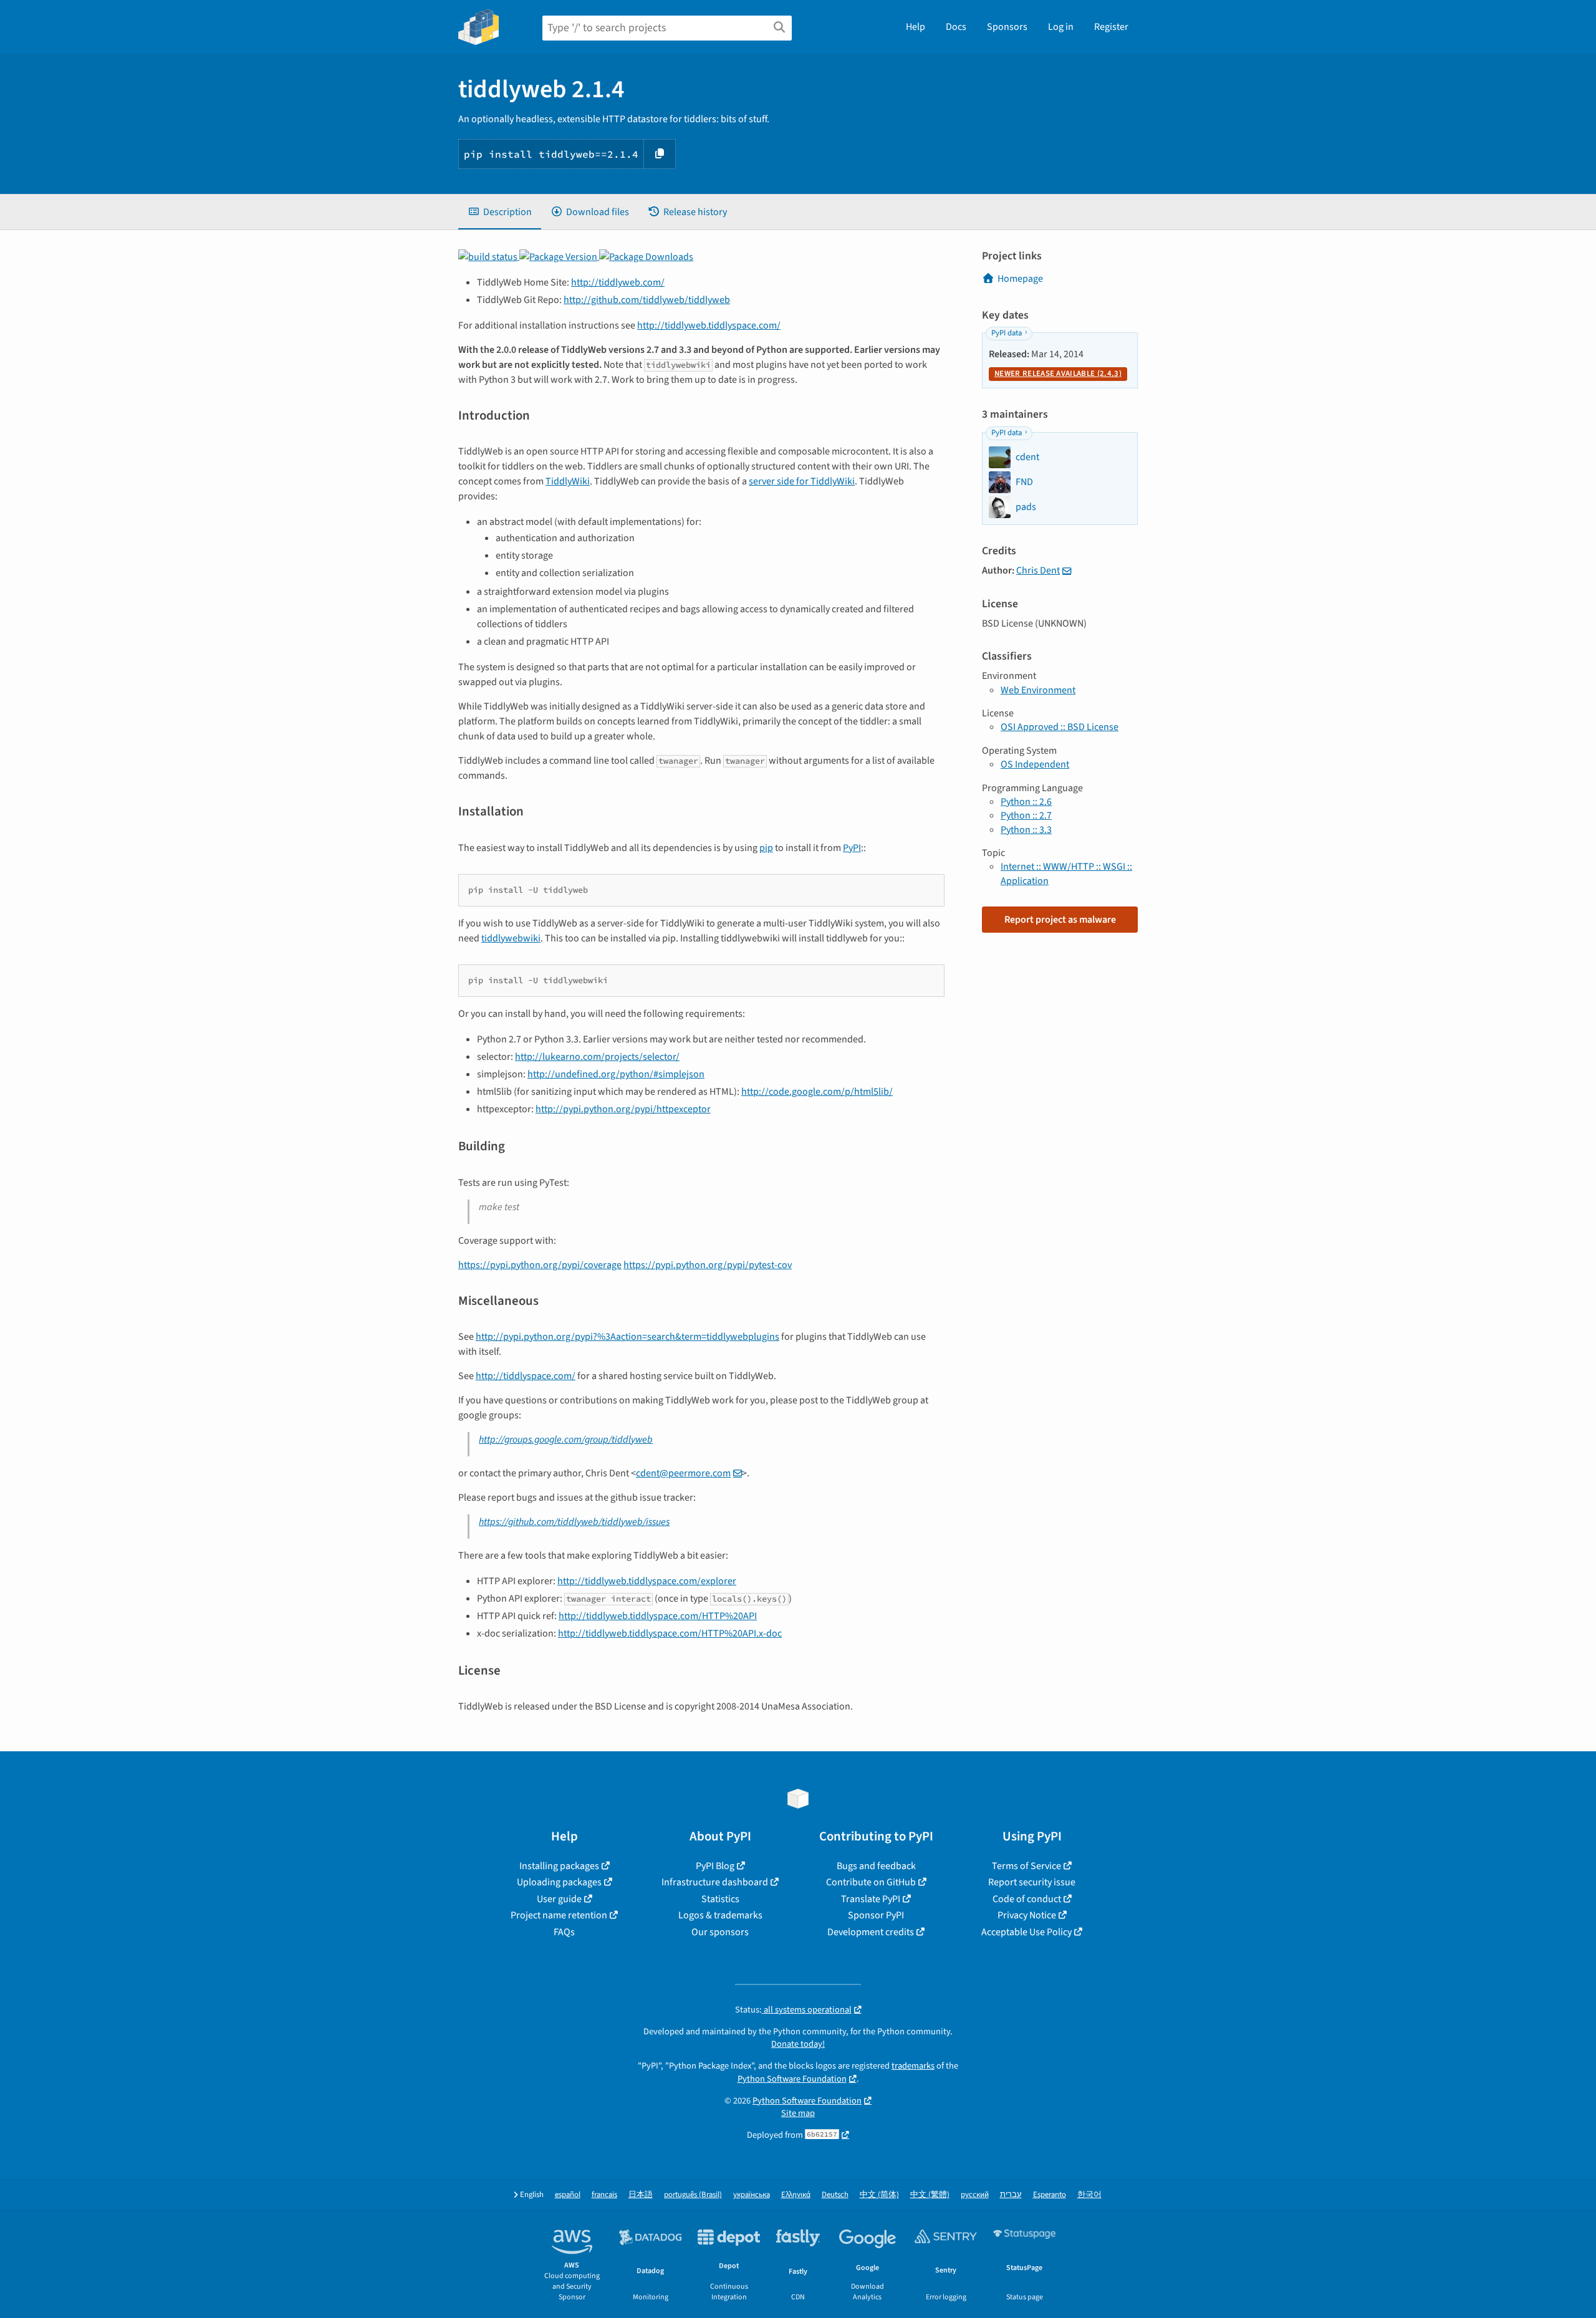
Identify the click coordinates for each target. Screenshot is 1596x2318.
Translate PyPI (871, 1899)
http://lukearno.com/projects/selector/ (597, 1057)
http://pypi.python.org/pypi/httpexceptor (623, 1109)
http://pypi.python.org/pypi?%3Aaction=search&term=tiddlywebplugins (627, 1337)
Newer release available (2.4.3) (1058, 373)
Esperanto (1050, 2195)
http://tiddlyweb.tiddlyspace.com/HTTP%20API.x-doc (670, 1633)
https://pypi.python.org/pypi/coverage (540, 1265)
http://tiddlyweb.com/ (618, 282)
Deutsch (835, 2195)
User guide (559, 1899)
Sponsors (1007, 27)
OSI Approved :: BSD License (1060, 727)
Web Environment (1038, 690)
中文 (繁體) (930, 2195)
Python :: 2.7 (1026, 815)
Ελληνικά (796, 2195)
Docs (956, 27)
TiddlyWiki (568, 481)
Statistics (720, 1899)
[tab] (500, 212)
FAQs (564, 1932)
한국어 (1089, 2195)
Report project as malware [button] (1060, 920)
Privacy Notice (1027, 1915)
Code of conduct (1027, 1899)
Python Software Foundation (792, 2079)
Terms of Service (1026, 1866)
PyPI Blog (715, 1866)
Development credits (871, 1932)
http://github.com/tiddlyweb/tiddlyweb (647, 300)
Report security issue (1032, 1882)
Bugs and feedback (876, 1866)
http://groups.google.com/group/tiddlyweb (566, 1440)
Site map (798, 2113)
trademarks (913, 2066)
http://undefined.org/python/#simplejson (616, 1074)
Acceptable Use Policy (1026, 1932)
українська (752, 2195)
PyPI (852, 848)
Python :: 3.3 (1026, 830)
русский (975, 2195)
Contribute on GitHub (871, 1882)
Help (916, 27)
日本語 (641, 2195)
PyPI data (1007, 333)
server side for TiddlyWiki (802, 481)
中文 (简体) (879, 2195)
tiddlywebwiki (511, 938)
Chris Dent (1038, 570)
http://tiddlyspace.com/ (526, 1376)
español (568, 2195)
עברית (1011, 2195)
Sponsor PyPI (876, 1915)
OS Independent (1035, 764)
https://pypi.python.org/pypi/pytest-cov (708, 1265)
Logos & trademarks (720, 1915)
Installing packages (559, 1866)
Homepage (1020, 279)
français (604, 2195)
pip (766, 848)
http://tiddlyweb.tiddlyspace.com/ (709, 325)
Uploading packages (559, 1882)
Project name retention (559, 1915)
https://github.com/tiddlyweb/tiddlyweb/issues (574, 1522)
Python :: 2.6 (1026, 802)
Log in (1061, 27)
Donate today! (798, 2044)
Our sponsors (720, 1932)
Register (1111, 27)
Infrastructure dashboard (715, 1882)
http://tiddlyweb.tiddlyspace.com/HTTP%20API (658, 1616)
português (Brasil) (693, 2195)
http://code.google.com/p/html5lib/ (817, 1092)
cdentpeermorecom (683, 1473)
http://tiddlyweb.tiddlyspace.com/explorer (647, 1581)
